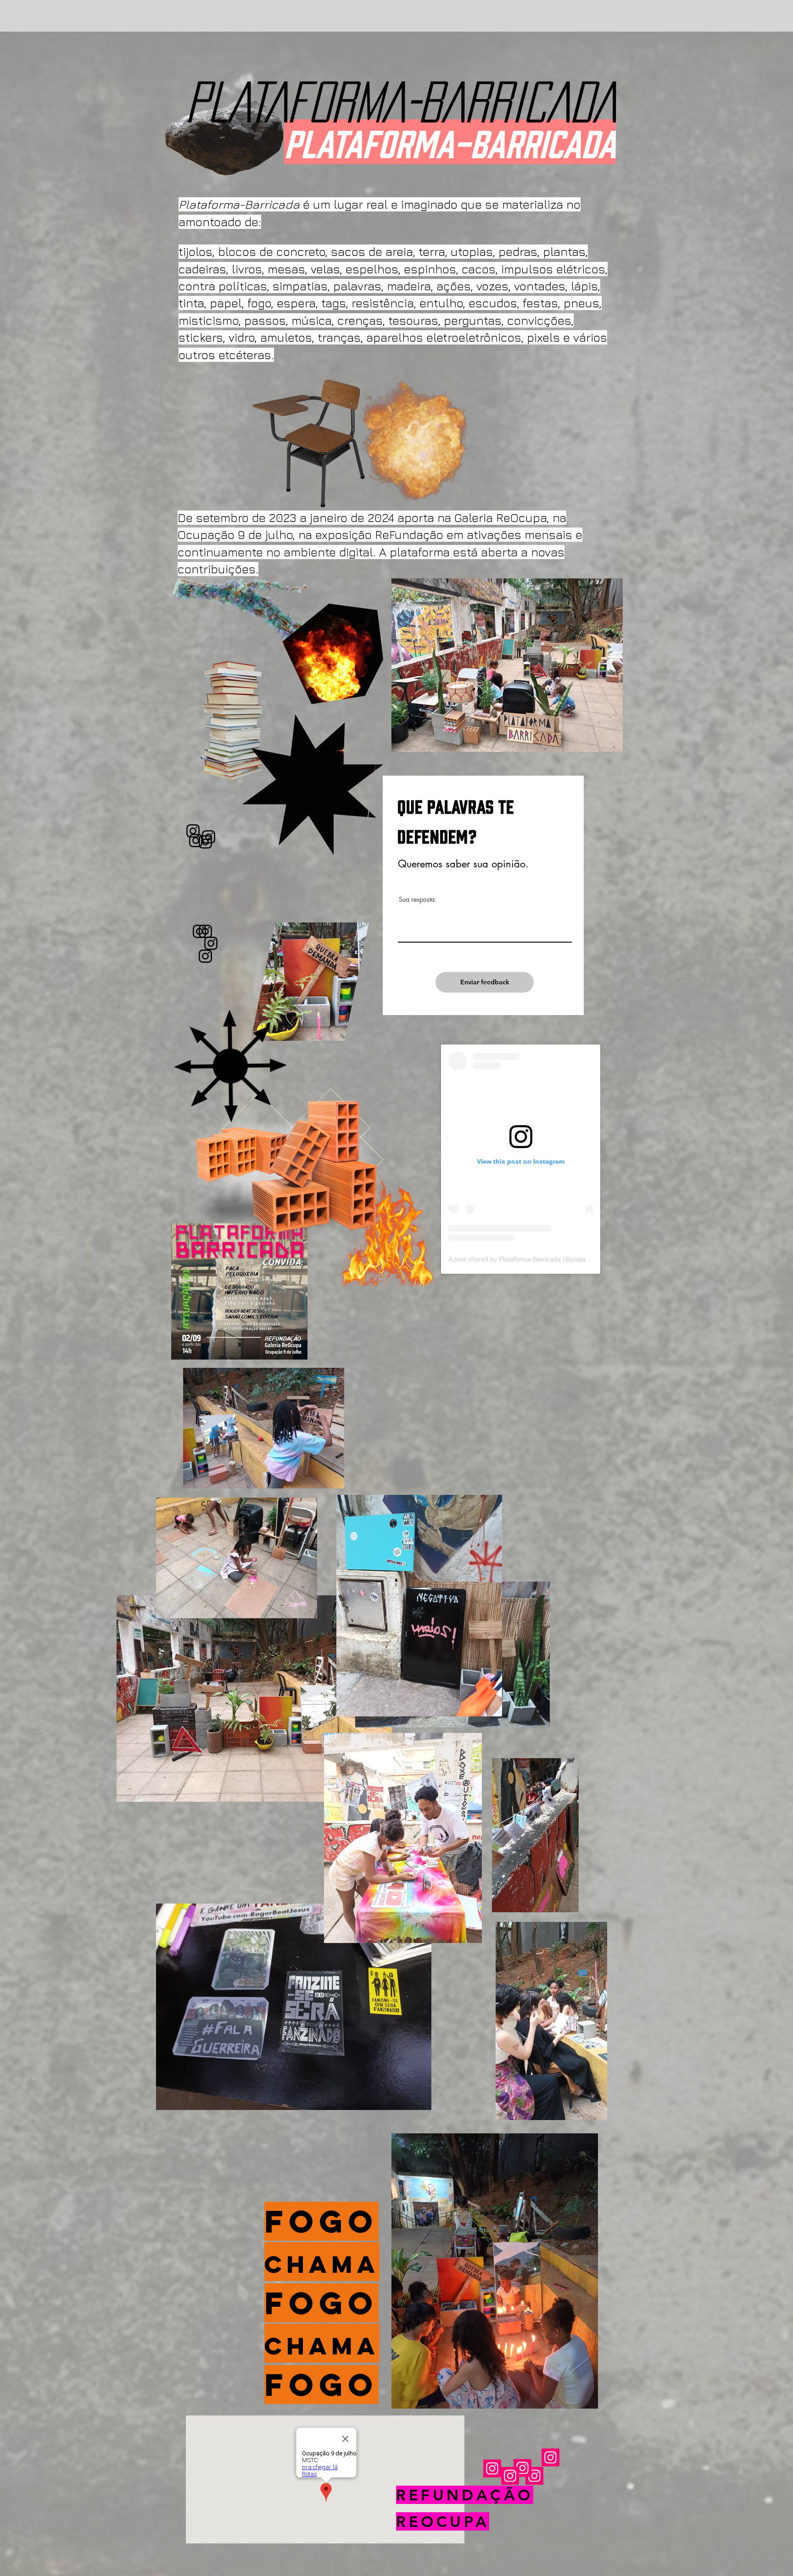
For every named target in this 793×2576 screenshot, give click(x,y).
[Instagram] (196, 841)
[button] (595, 2110)
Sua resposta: (418, 899)
